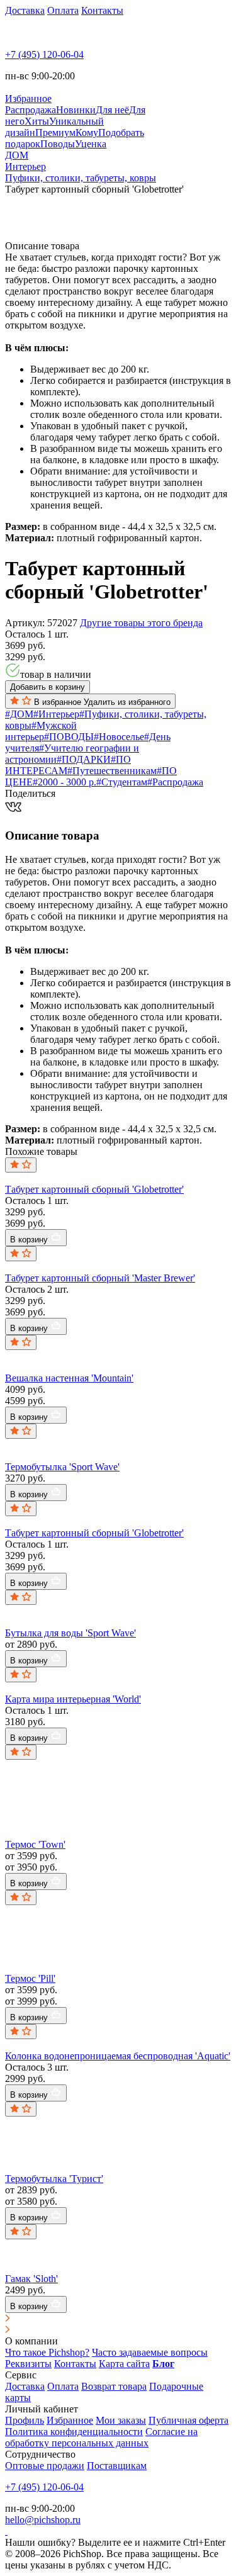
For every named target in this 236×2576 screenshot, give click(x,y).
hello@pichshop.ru (43, 2520)
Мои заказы (121, 2420)
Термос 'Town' (35, 1844)
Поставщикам (117, 2466)
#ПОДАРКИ (84, 759)
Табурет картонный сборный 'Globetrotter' (94, 1189)
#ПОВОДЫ (69, 737)
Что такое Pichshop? (47, 2352)
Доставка (25, 10)
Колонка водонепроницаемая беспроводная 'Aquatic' (118, 2056)
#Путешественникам (112, 771)
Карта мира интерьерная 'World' (73, 1699)
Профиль (25, 2420)
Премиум (55, 132)
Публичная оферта (188, 2420)
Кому (87, 132)
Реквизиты (28, 2364)
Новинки (76, 110)
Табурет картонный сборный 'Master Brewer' (100, 1278)
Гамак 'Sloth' (31, 2279)
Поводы (58, 144)
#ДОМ (19, 714)
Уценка (91, 144)
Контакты (102, 10)
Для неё (112, 110)
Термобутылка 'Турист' (54, 2179)
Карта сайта (124, 2364)
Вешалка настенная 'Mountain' (69, 1378)
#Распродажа (175, 782)
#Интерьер (56, 714)
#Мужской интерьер (41, 731)
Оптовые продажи (45, 2466)
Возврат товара (114, 2386)
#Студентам (122, 782)
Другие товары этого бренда (141, 623)
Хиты (37, 121)
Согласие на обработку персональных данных (101, 2437)
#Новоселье (119, 737)
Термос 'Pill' (30, 1978)
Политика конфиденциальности (74, 2432)
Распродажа (31, 110)
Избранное (70, 2420)
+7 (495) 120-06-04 (44, 54)
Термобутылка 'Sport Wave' (62, 1467)
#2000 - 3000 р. (65, 782)
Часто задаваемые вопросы (150, 2352)
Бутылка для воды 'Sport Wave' (70, 1633)
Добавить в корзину (48, 687)
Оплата (63, 10)
